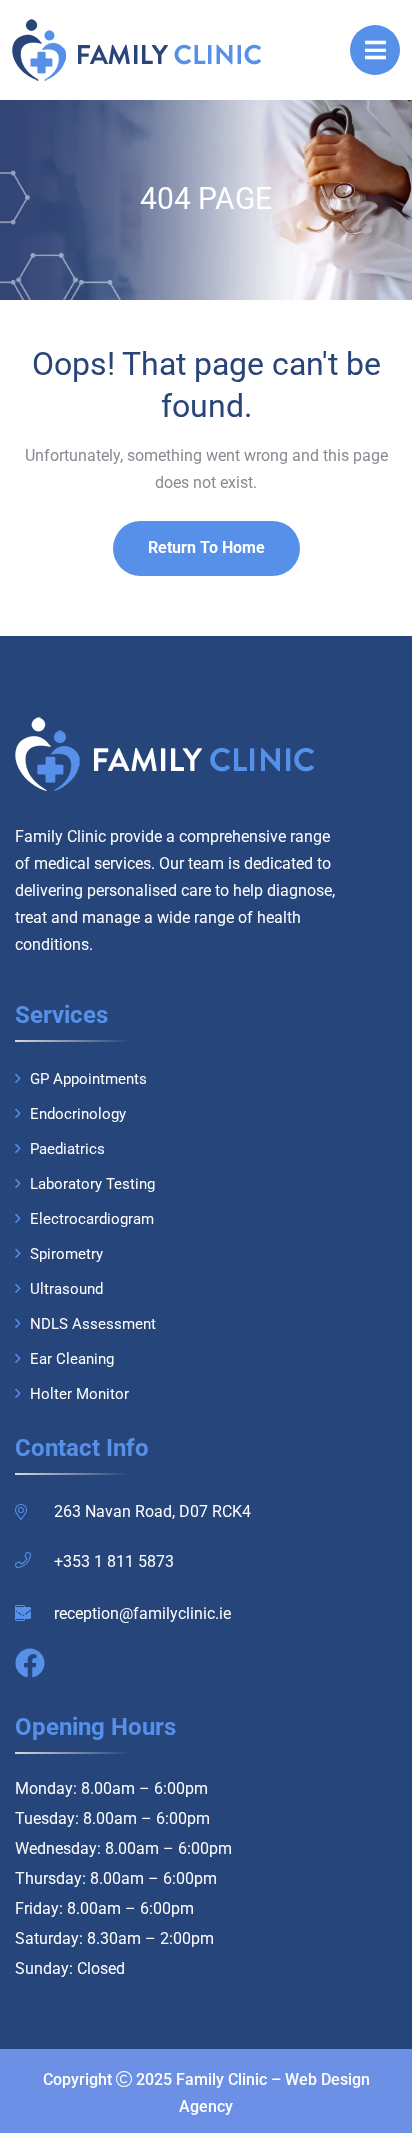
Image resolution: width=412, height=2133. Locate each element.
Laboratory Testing (92, 1184)
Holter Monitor (79, 1394)
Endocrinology (78, 1114)
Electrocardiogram (92, 1219)
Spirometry (66, 1254)
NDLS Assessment (93, 1324)
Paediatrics (67, 1149)
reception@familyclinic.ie (142, 1613)
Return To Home (206, 547)
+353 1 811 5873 (114, 1561)
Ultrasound (66, 1289)
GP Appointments (88, 1079)
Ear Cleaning (72, 1359)
